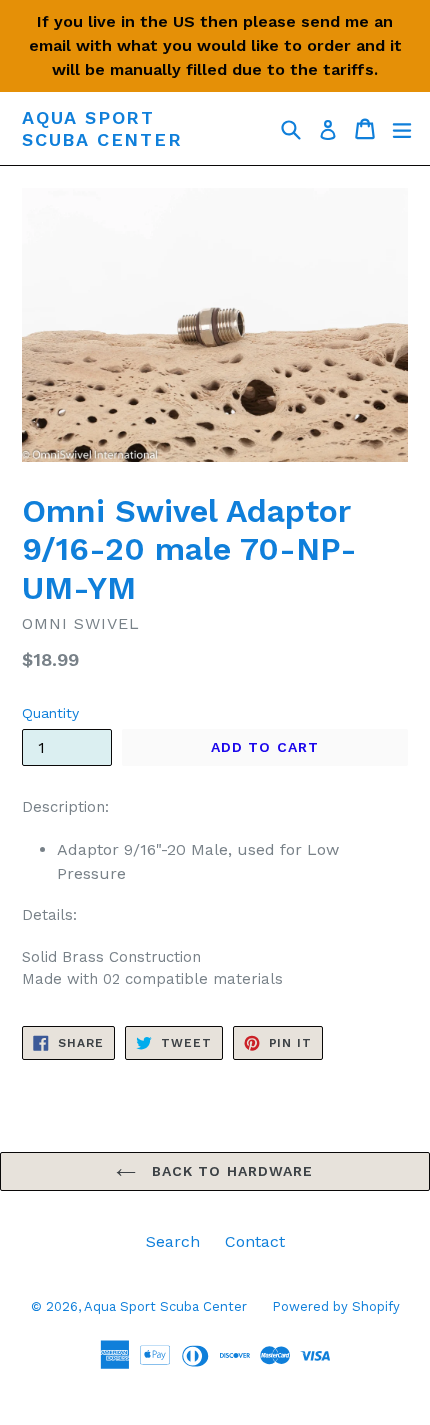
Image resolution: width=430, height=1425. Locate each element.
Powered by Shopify (336, 1306)
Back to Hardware (229, 1171)
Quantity (50, 713)
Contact (255, 1241)
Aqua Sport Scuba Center (102, 128)
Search (173, 1241)
